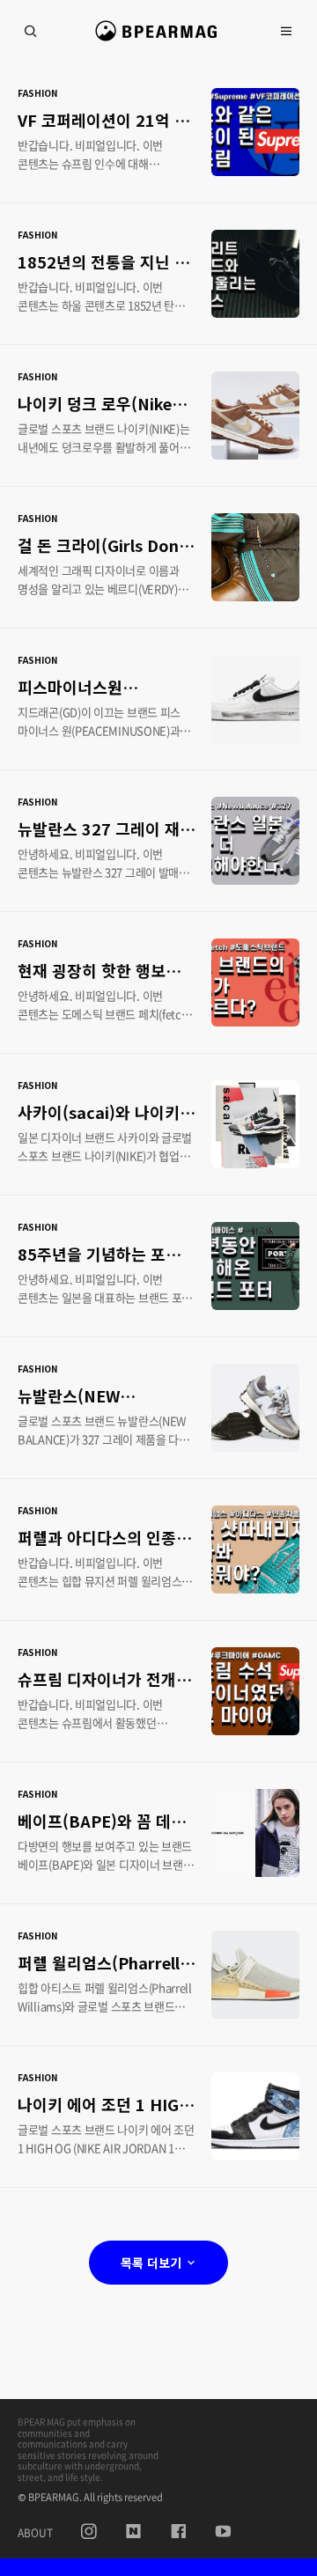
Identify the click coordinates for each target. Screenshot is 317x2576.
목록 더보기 (153, 2263)
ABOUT (35, 2533)
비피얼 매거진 (159, 39)
